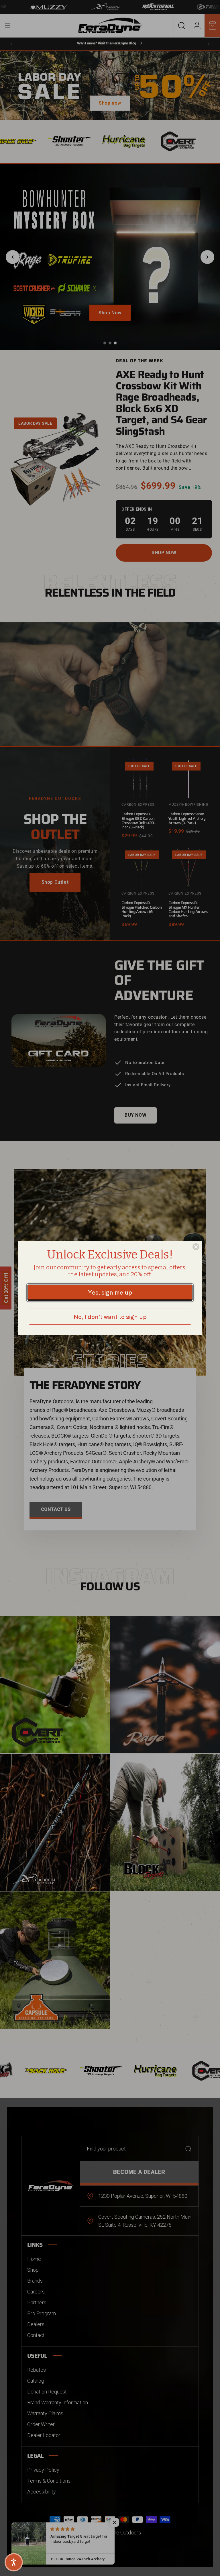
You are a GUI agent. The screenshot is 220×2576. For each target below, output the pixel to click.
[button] (14, 2562)
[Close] (196, 1247)
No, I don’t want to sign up (110, 1317)
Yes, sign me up (110, 1292)
